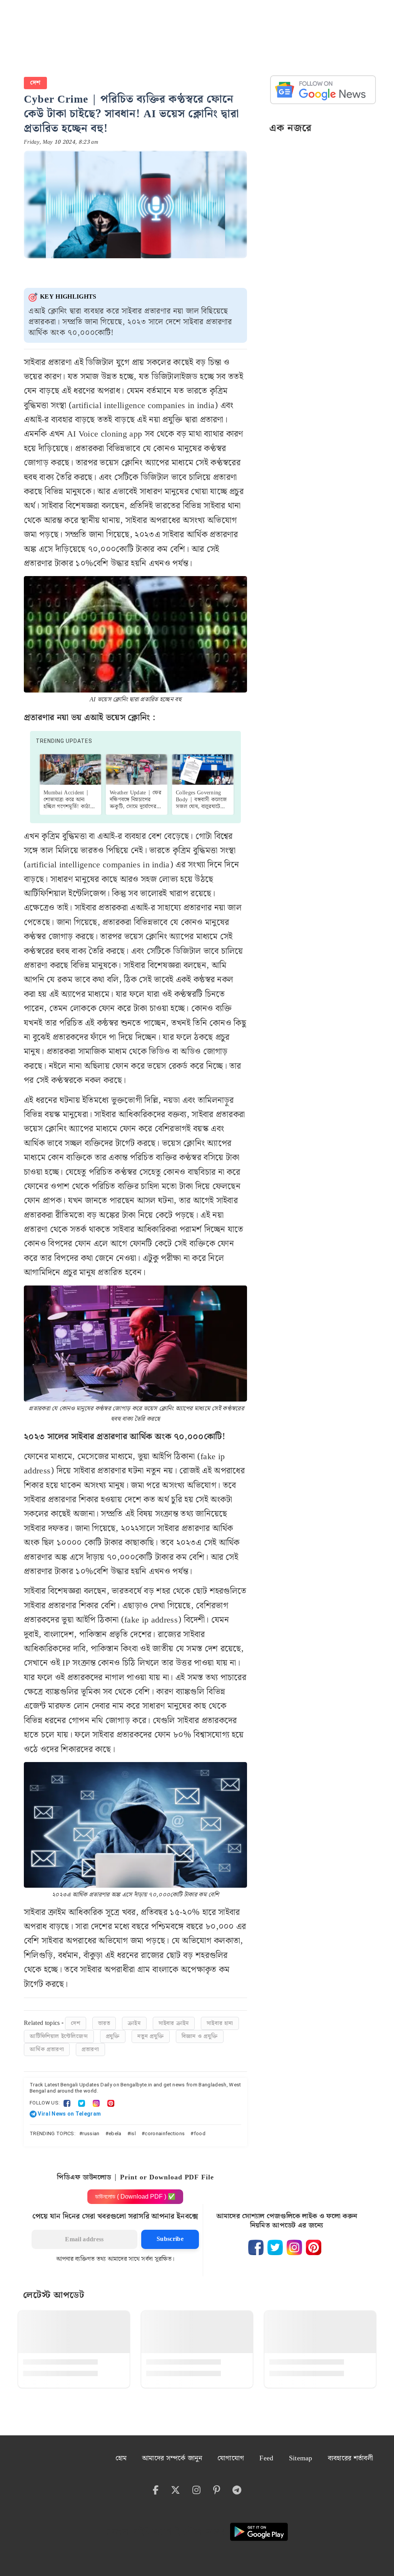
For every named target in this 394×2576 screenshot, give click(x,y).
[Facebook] (67, 2103)
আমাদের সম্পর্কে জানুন (172, 2458)
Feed (266, 2458)
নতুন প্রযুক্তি (151, 2036)
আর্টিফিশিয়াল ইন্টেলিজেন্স (59, 2036)
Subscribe (170, 2239)
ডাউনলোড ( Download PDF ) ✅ (135, 2196)
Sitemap (301, 2458)
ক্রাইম (134, 2023)
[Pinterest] (111, 2103)
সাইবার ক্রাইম (174, 2023)
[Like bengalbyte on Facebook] (256, 2247)
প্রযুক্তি (113, 2036)
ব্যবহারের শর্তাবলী (350, 2458)
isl (133, 2133)
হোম (121, 2458)
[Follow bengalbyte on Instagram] (294, 2247)
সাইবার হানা (220, 2023)
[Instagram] (96, 2103)
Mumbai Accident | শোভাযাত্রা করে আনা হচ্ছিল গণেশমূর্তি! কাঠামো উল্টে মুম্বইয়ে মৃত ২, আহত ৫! (70, 807)
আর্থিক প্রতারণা (47, 2050)
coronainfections (165, 2133)
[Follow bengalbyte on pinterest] (314, 2247)
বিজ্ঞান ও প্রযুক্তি (200, 2036)
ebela (115, 2133)
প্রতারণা (90, 2050)
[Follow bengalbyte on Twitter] (275, 2247)
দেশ (35, 83)
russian (91, 2133)
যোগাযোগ (231, 2458)
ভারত (104, 2023)
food (200, 2133)
